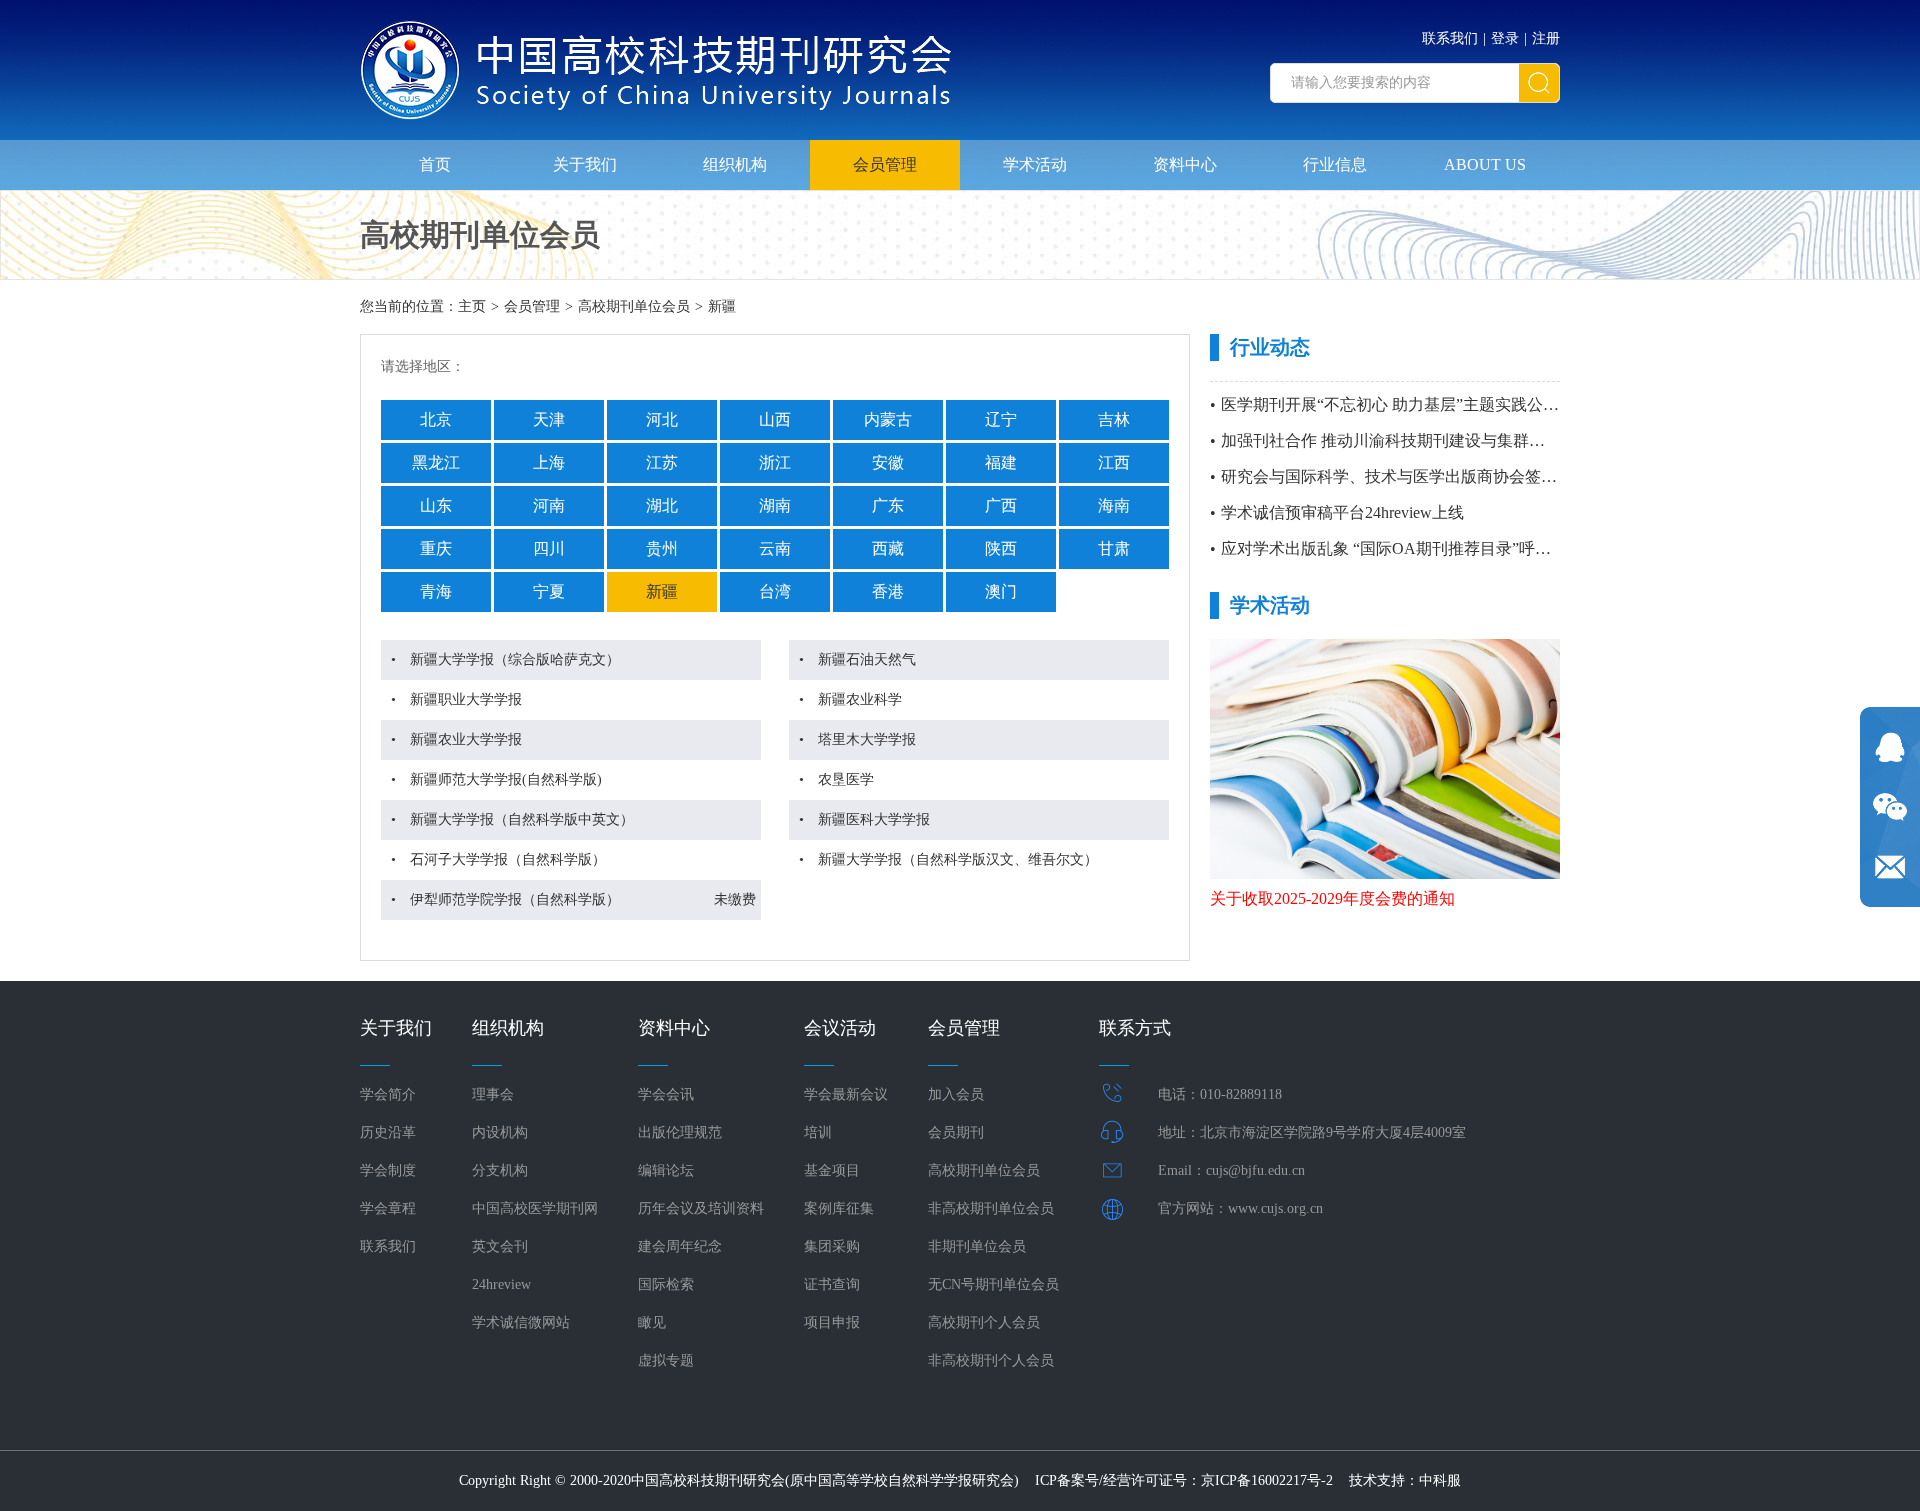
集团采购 (832, 1246)
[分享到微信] (1890, 807)
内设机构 (500, 1132)
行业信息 (1335, 164)
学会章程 (388, 1208)
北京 (436, 419)
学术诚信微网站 (521, 1322)
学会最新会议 (846, 1094)
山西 (775, 419)
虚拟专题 (666, 1360)
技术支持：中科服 (1405, 1480)
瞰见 (652, 1322)
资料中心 (1185, 164)
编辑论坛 (666, 1170)
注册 (1546, 38)
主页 (472, 306)
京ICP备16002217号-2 (1267, 1480)
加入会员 (956, 1094)
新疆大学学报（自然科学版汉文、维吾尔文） (958, 859)
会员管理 (885, 164)
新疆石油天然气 (867, 659)
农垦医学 (846, 779)
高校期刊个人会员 (984, 1322)
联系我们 (1450, 38)
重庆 (436, 548)
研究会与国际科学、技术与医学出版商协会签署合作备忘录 (1429, 476)
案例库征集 (839, 1208)
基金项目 (832, 1170)
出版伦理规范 (680, 1132)
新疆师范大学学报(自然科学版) (506, 779)
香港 (888, 591)
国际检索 (666, 1284)
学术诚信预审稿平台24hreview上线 (1342, 512)
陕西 (1001, 548)
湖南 (775, 505)
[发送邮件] (1890, 867)
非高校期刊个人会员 (991, 1360)
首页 (435, 164)
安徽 (888, 462)
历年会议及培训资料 (701, 1208)
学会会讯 (666, 1094)
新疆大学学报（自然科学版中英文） (522, 819)
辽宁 (1001, 419)
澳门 (1001, 591)
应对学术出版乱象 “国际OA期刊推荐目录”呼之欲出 (1402, 548)
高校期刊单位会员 (634, 306)
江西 (1114, 462)
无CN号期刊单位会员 (993, 1284)
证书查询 (832, 1284)
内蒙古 (888, 419)
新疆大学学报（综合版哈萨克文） (515, 659)
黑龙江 (436, 462)
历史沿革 (388, 1132)
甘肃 (1114, 548)
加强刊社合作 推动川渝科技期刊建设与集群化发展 (1399, 440)
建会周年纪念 (680, 1246)
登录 (1505, 38)
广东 (888, 505)
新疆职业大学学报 (466, 699)
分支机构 (500, 1170)
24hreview (501, 1284)
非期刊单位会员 (977, 1246)
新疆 (722, 306)
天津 (549, 419)
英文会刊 (500, 1246)
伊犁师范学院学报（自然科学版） (515, 899)
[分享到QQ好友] (1890, 747)
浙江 (775, 462)
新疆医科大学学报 (874, 819)
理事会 (493, 1094)
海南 (1114, 505)
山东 (436, 505)
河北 (662, 419)
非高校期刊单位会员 (991, 1208)
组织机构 (735, 164)
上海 (549, 462)
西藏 (888, 548)
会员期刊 (956, 1132)
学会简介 (388, 1094)
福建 (1001, 462)
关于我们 (585, 164)
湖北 (662, 505)
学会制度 (388, 1170)
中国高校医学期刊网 (535, 1208)
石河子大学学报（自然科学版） (508, 859)
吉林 (1114, 419)
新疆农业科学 (860, 699)
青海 (436, 591)
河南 (549, 505)
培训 (818, 1132)
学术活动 (1035, 164)
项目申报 (832, 1322)
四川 (549, 548)
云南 (775, 548)
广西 (1001, 505)
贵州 (662, 548)
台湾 (775, 591)
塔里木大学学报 (867, 739)
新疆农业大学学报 (466, 739)
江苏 (662, 462)
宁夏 (549, 591)
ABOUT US (1485, 164)
